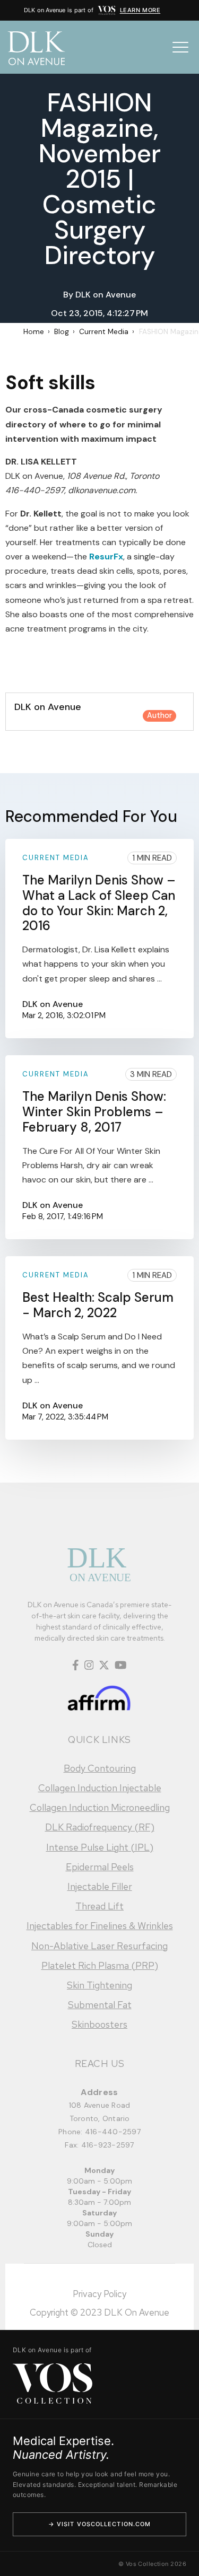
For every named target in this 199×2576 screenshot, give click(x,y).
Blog (62, 332)
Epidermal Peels (100, 1867)
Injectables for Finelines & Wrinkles (100, 1926)
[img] (107, 10)
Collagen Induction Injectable (100, 1788)
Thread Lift (99, 1906)
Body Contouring (100, 1768)
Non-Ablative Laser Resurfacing (99, 1946)
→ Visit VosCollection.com (100, 2524)
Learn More (140, 10)
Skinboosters (99, 2024)
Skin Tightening (99, 1985)
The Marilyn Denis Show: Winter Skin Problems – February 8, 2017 (94, 1112)
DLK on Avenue (106, 295)
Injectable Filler (100, 1886)
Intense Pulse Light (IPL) (100, 1847)
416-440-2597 (113, 2132)
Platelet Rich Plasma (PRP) (100, 1965)
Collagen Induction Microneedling (100, 1807)
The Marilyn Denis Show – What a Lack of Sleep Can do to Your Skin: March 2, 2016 (99, 903)
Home (34, 332)
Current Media (104, 332)
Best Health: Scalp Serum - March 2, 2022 (98, 1305)
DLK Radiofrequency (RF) (100, 1827)
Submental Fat (100, 2005)
